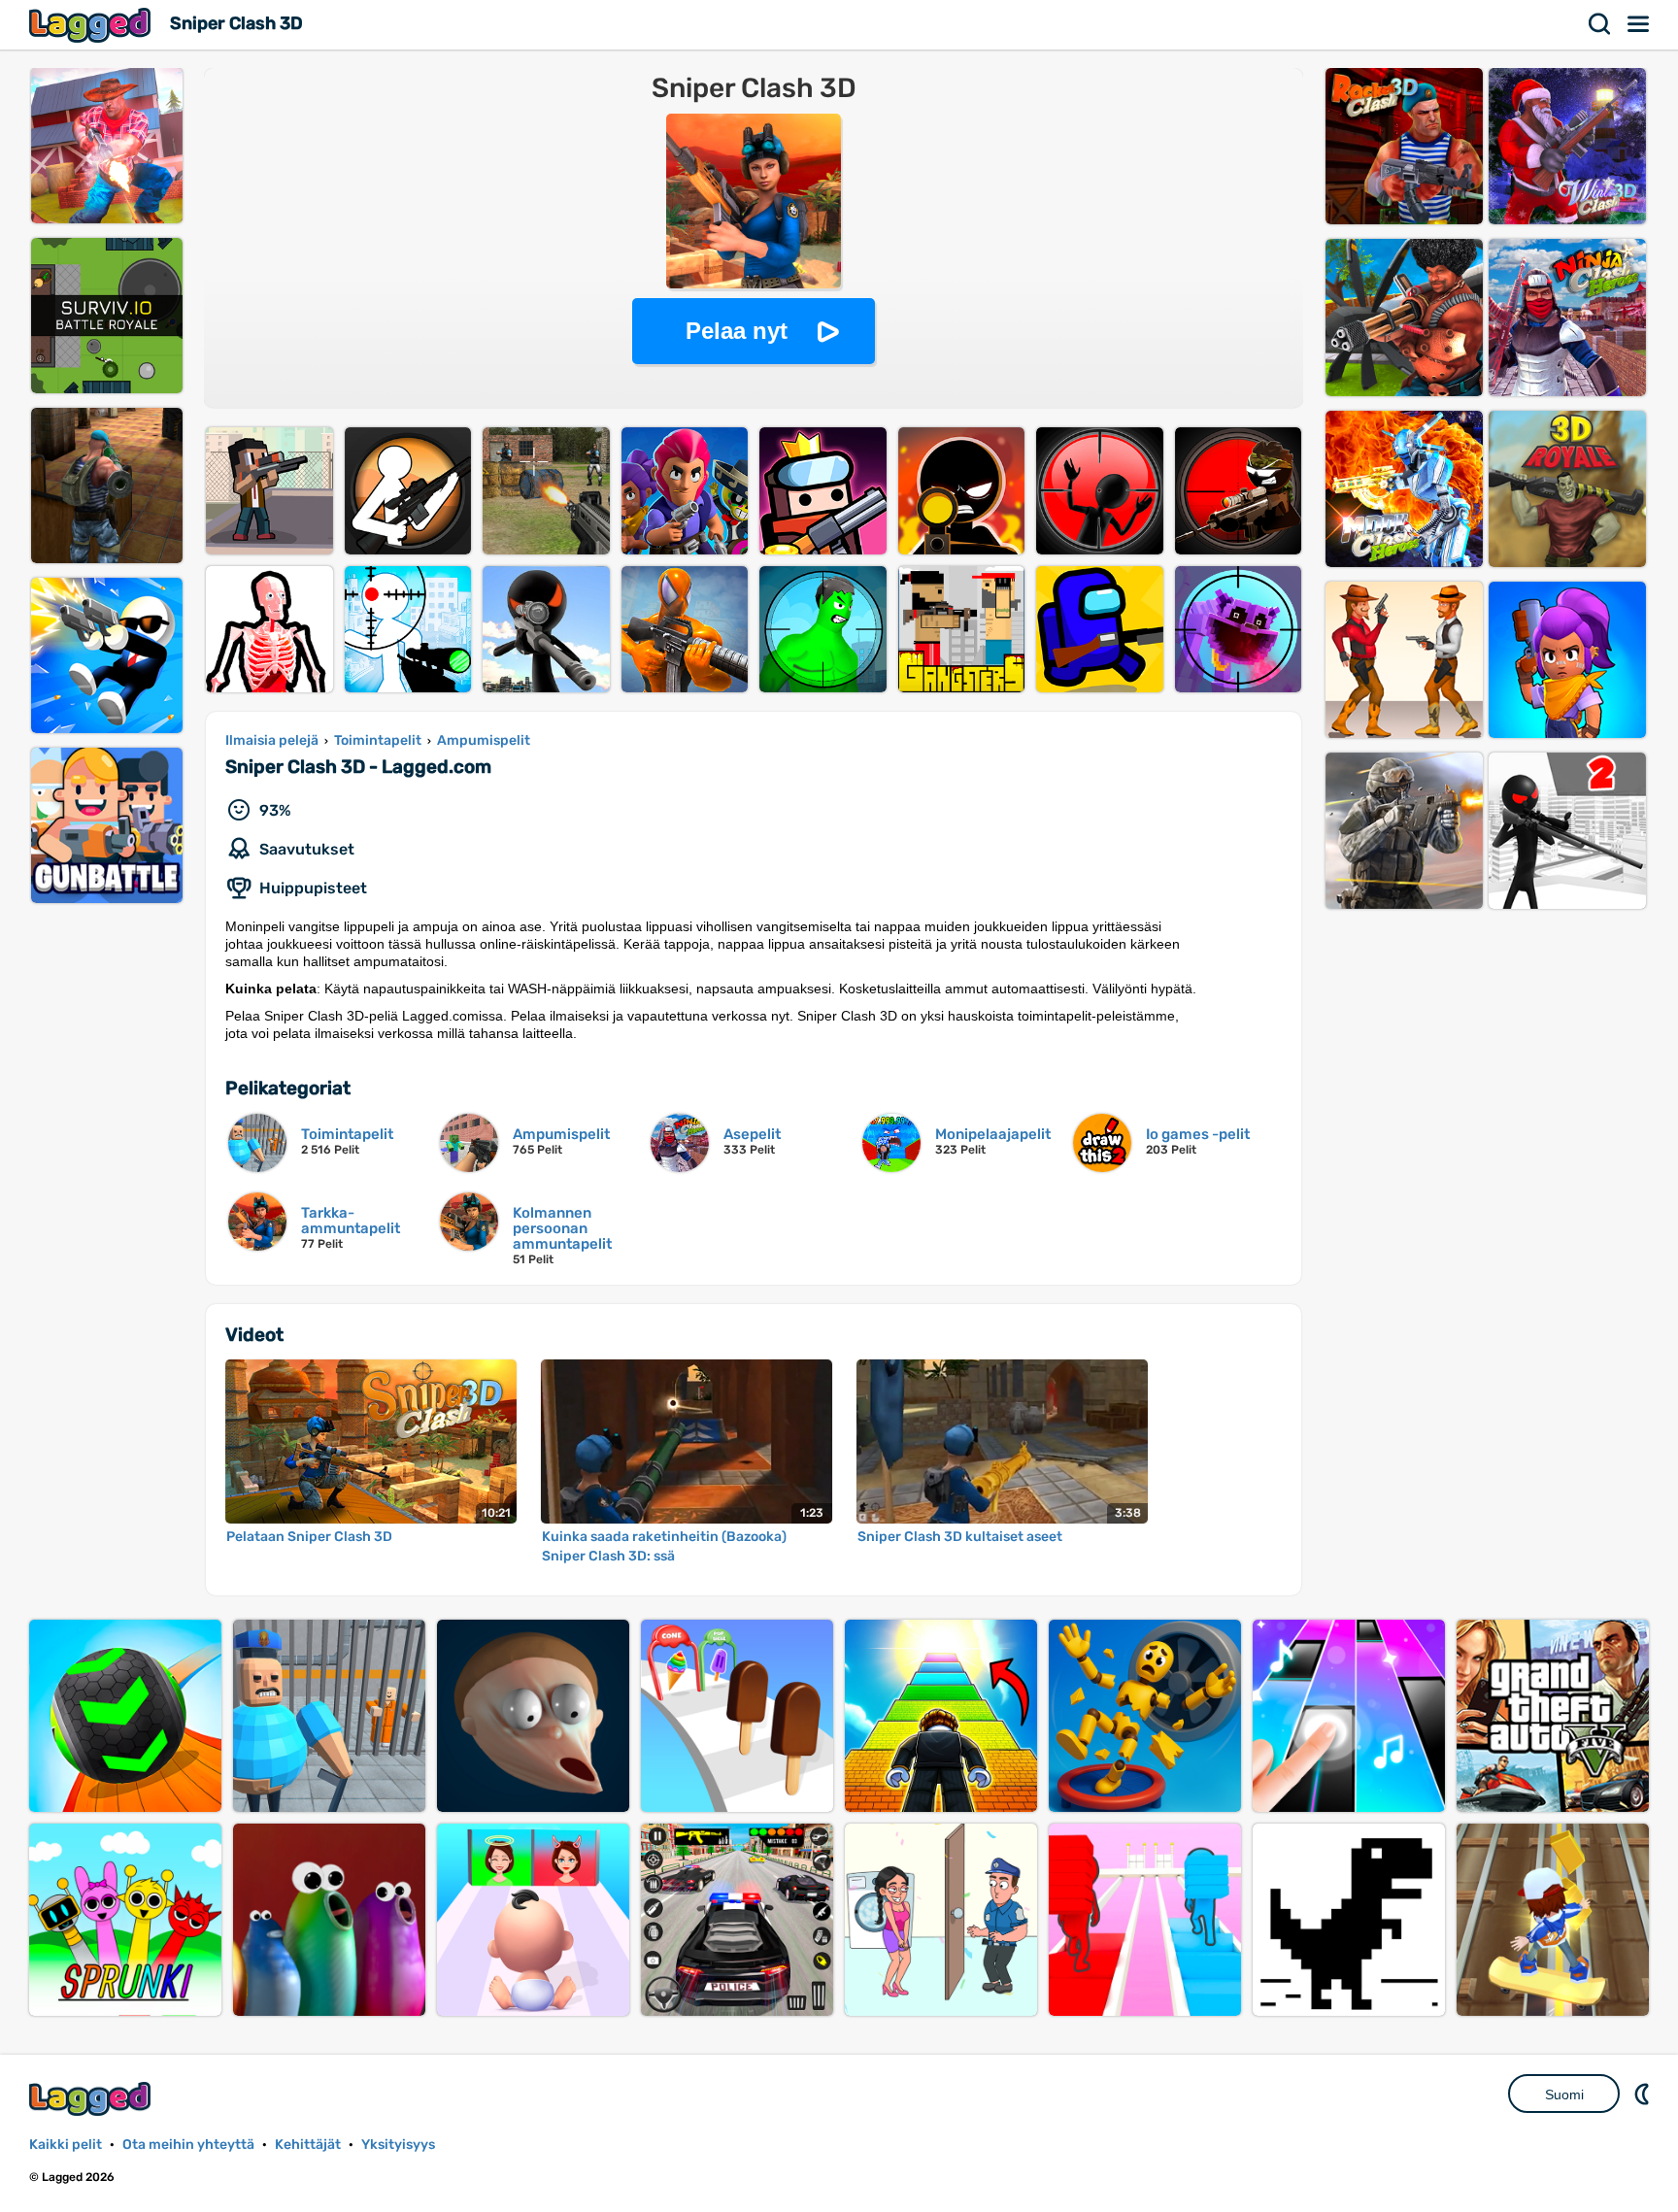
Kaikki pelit (66, 2145)
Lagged (92, 25)
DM (1644, 2094)
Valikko (1639, 24)
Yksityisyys (398, 2145)
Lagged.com (92, 2099)
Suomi (1564, 2095)
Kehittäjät (308, 2145)
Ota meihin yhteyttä (188, 2145)
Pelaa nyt (737, 331)
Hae (1600, 24)
